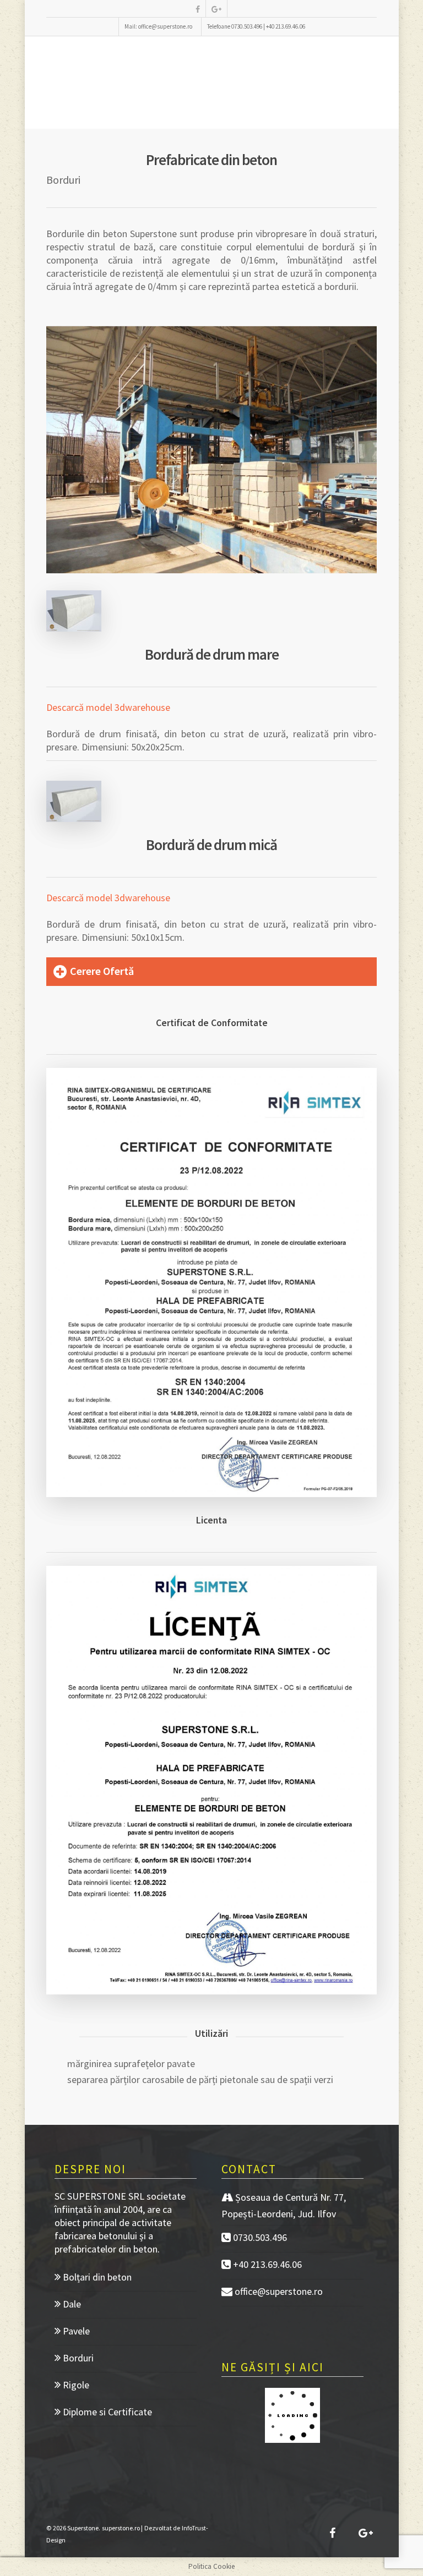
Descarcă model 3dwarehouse (108, 707)
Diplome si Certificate (106, 2412)
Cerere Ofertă (102, 971)
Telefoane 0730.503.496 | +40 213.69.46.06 (256, 26)
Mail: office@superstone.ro (158, 26)
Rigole (75, 2385)
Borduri (77, 2358)
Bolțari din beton (96, 2277)
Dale (71, 2304)
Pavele (75, 2331)
